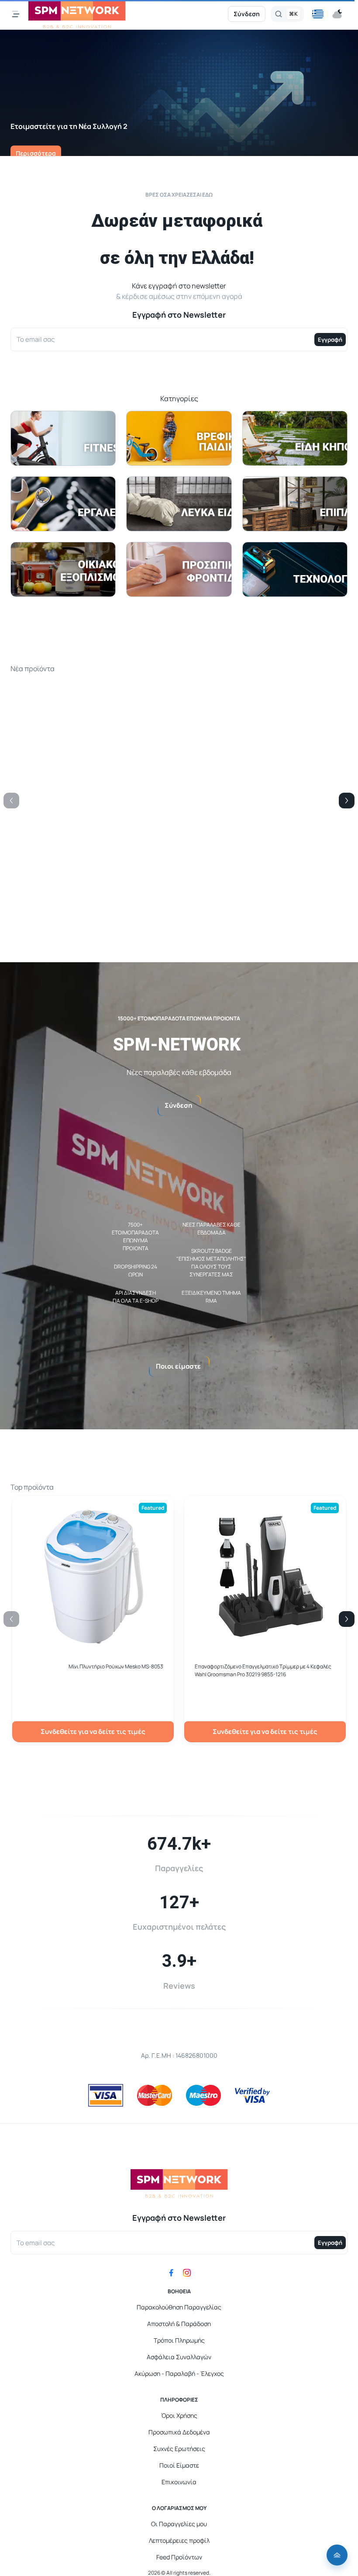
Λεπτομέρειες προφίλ (179, 2540)
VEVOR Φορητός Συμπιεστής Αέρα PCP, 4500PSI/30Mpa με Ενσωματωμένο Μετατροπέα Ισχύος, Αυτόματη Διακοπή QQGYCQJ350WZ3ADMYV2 (93, 856)
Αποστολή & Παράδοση (179, 2324)
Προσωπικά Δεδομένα (179, 2432)
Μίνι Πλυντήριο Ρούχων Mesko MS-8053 (116, 1666)
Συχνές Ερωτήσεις (179, 2449)
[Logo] (77, 14)
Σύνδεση (247, 14)
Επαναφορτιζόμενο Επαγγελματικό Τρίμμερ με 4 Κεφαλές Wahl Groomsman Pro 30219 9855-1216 (263, 1670)
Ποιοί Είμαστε (179, 2465)
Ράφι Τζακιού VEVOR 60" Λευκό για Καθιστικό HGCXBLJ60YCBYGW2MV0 (248, 852)
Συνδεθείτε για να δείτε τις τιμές (93, 913)
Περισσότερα (36, 153)
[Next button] (347, 801)
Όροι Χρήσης (179, 2415)
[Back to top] (337, 2555)
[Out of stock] (265, 829)
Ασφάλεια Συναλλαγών (179, 2357)
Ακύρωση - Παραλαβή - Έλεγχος (179, 2373)
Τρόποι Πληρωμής (179, 2340)
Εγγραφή (330, 340)
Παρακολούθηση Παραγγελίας (179, 2307)
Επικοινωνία (179, 2482)
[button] (318, 14)
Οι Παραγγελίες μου (179, 2524)
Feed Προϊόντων (179, 2557)
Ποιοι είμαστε (178, 1366)
